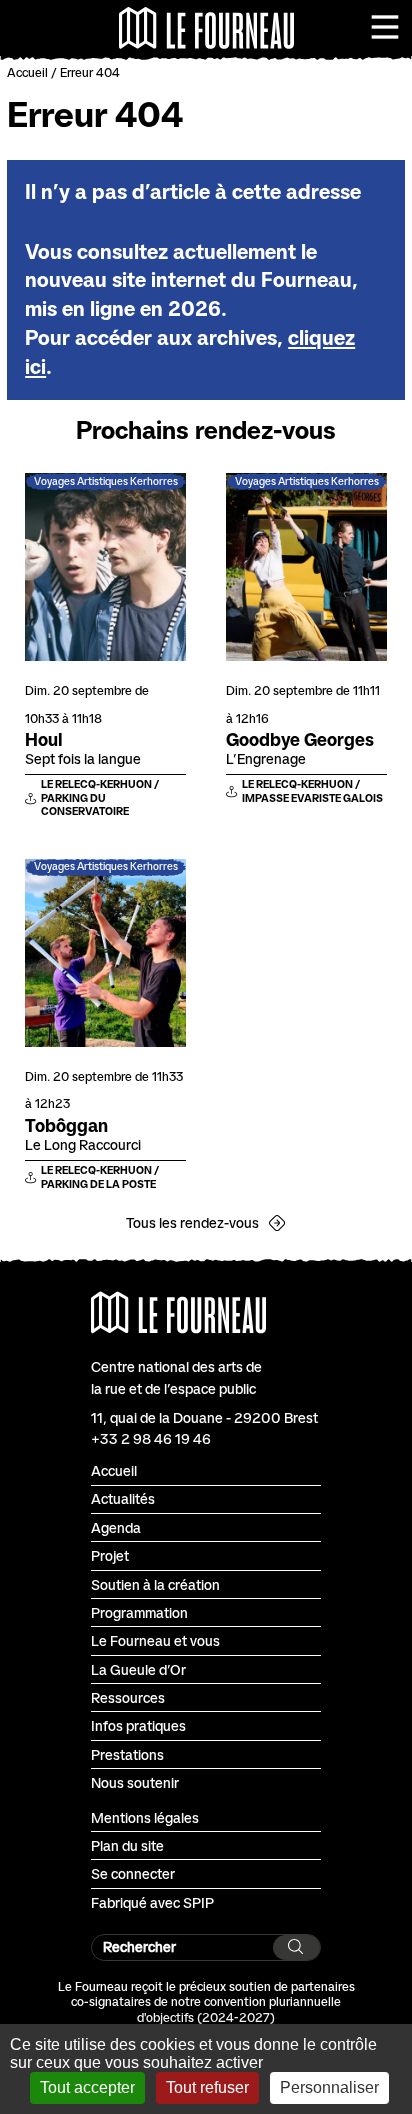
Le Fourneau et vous (155, 1640)
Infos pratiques (138, 1725)
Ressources (128, 1697)
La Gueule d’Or (138, 1669)
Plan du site (127, 1845)
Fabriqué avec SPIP (152, 1902)
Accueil (27, 72)
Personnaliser (329, 2087)
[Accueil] (206, 28)
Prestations (127, 1754)
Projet (110, 1555)
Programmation (139, 1612)
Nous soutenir (135, 1782)
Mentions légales (145, 1817)
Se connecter (133, 1873)
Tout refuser (207, 2087)
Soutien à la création (155, 1584)
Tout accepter (87, 2087)
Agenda (116, 1527)
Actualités (123, 1498)
